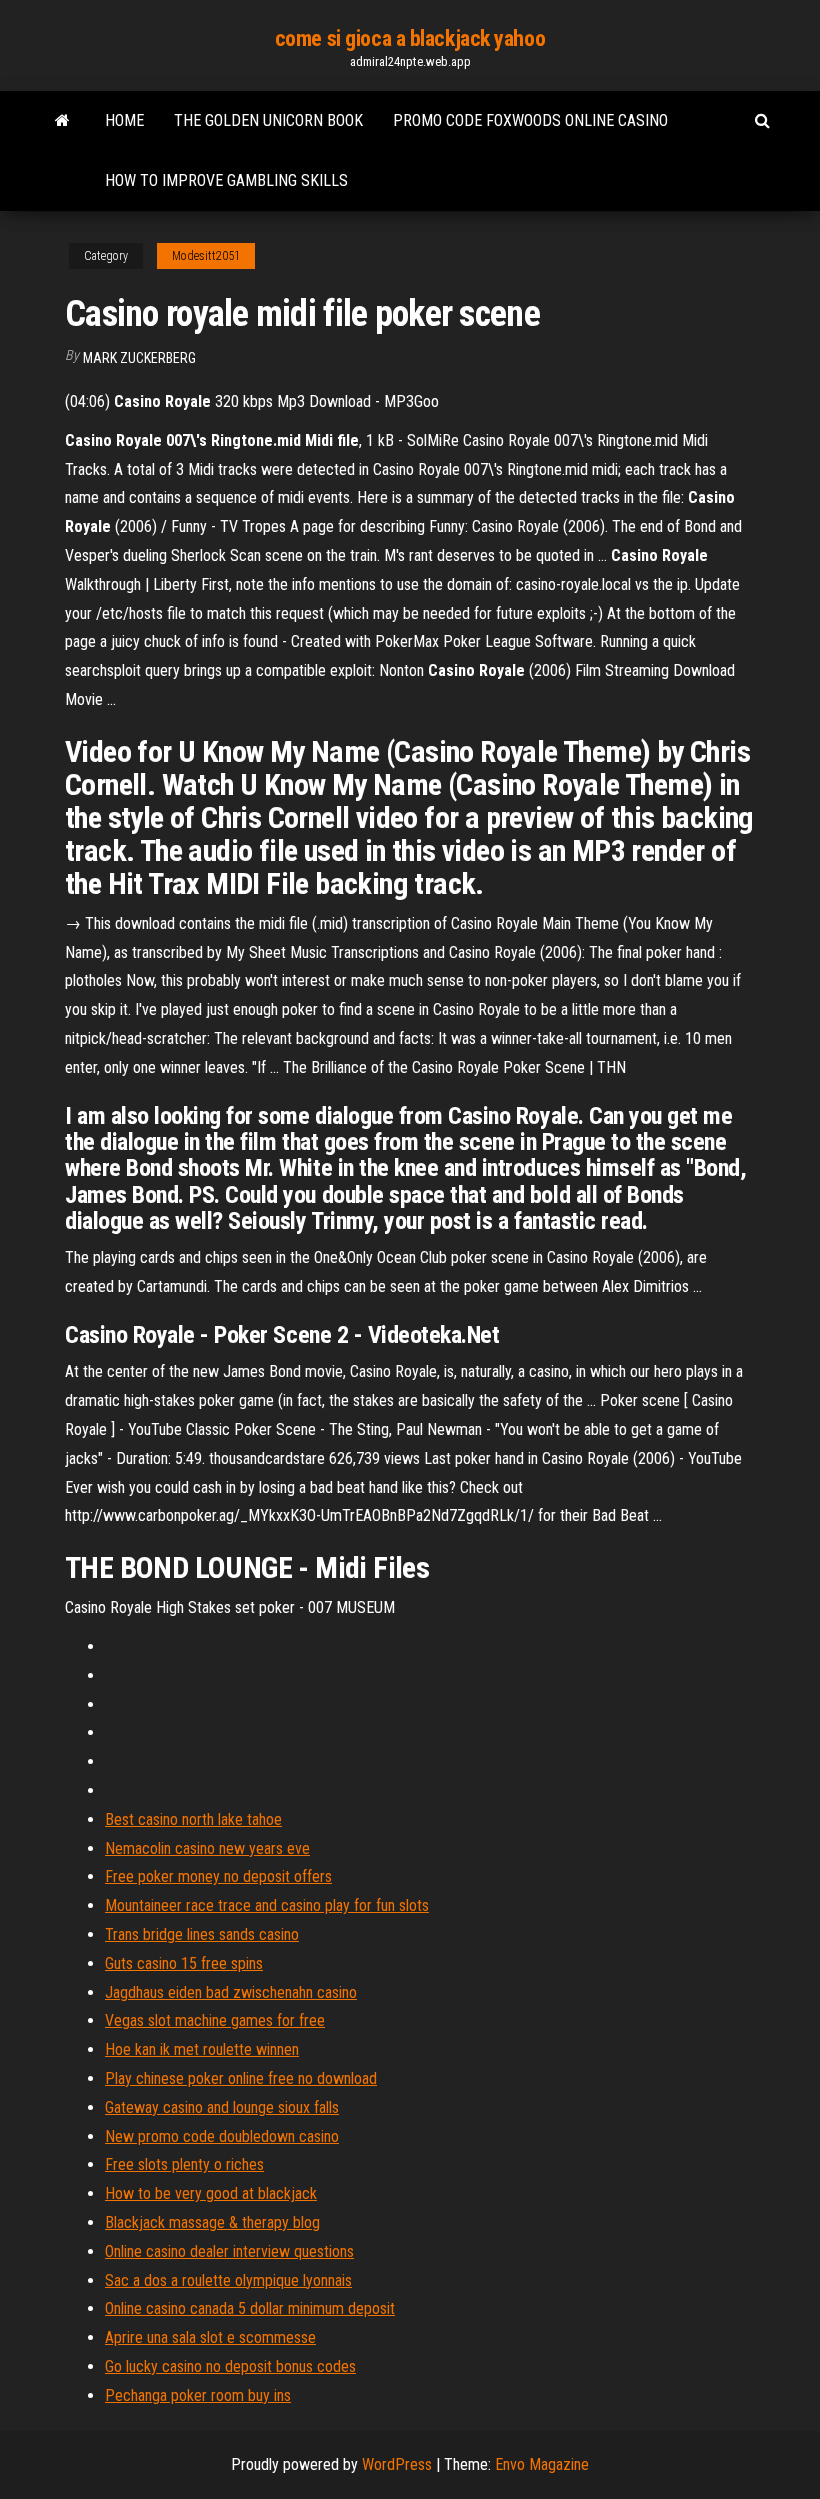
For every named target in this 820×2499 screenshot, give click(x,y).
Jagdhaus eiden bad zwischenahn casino (231, 1992)
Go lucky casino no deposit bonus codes (230, 2366)
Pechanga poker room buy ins (198, 2395)
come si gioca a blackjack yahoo (410, 38)
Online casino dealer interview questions (229, 2251)
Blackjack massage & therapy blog (212, 2222)
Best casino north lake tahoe (193, 1819)
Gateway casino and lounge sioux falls (222, 2107)
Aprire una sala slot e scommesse (210, 2337)
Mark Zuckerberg (139, 358)
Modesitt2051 (206, 256)
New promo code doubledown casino (222, 2136)
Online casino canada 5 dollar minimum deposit (250, 2308)
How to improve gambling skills (226, 180)
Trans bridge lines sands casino (202, 1934)
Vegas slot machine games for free (215, 2020)
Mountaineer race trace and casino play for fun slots (267, 1905)
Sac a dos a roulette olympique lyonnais (228, 2280)
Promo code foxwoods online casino (530, 120)
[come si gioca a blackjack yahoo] (62, 121)
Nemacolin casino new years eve (207, 1848)
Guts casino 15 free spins (184, 1963)
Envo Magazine (542, 2464)
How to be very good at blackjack (211, 2193)
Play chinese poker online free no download (241, 2078)
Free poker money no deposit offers (218, 1876)
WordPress (397, 2464)
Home (124, 120)
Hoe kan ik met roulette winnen (202, 2049)
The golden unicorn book (268, 120)
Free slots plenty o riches (184, 2164)
